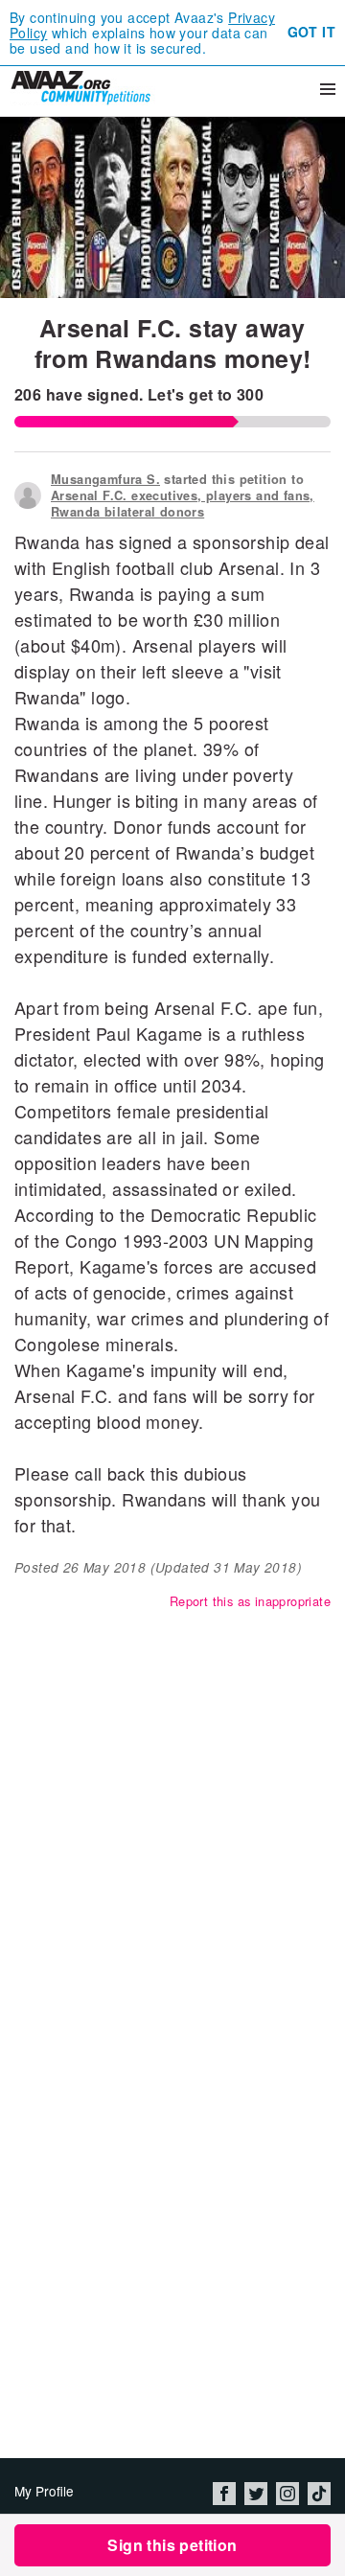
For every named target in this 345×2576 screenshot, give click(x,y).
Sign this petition (172, 2545)
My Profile (44, 2491)
